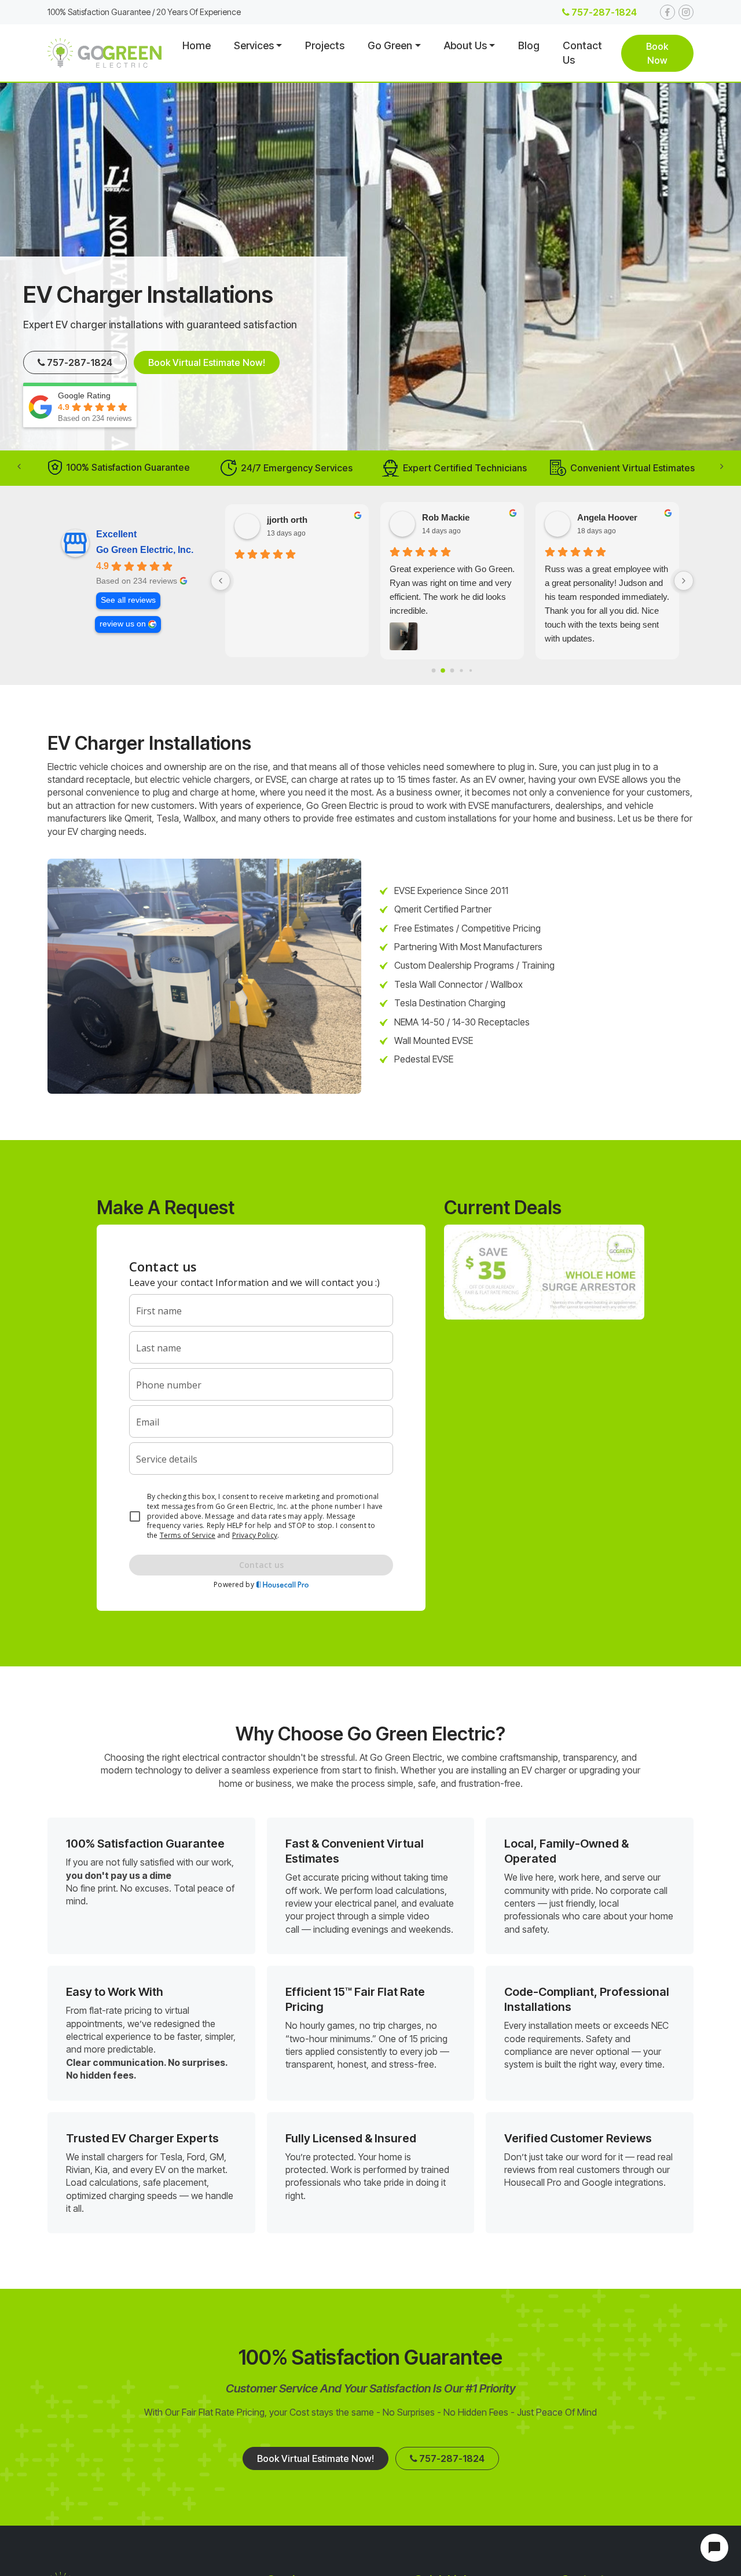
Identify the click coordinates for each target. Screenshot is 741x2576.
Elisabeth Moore (455, 517)
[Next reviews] (684, 581)
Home (197, 45)
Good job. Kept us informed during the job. (286, 576)
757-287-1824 (603, 12)
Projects (325, 45)
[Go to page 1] (443, 671)
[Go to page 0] (433, 670)
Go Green (390, 45)
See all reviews (128, 600)
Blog (529, 45)
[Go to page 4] (470, 670)
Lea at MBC (601, 517)
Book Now (657, 53)
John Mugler (292, 517)
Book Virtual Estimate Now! (207, 362)
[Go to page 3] (462, 671)
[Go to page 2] (452, 670)
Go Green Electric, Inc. (145, 550)
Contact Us (582, 53)
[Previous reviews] (221, 581)
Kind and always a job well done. (606, 569)
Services (254, 45)
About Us (465, 45)
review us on (123, 624)
